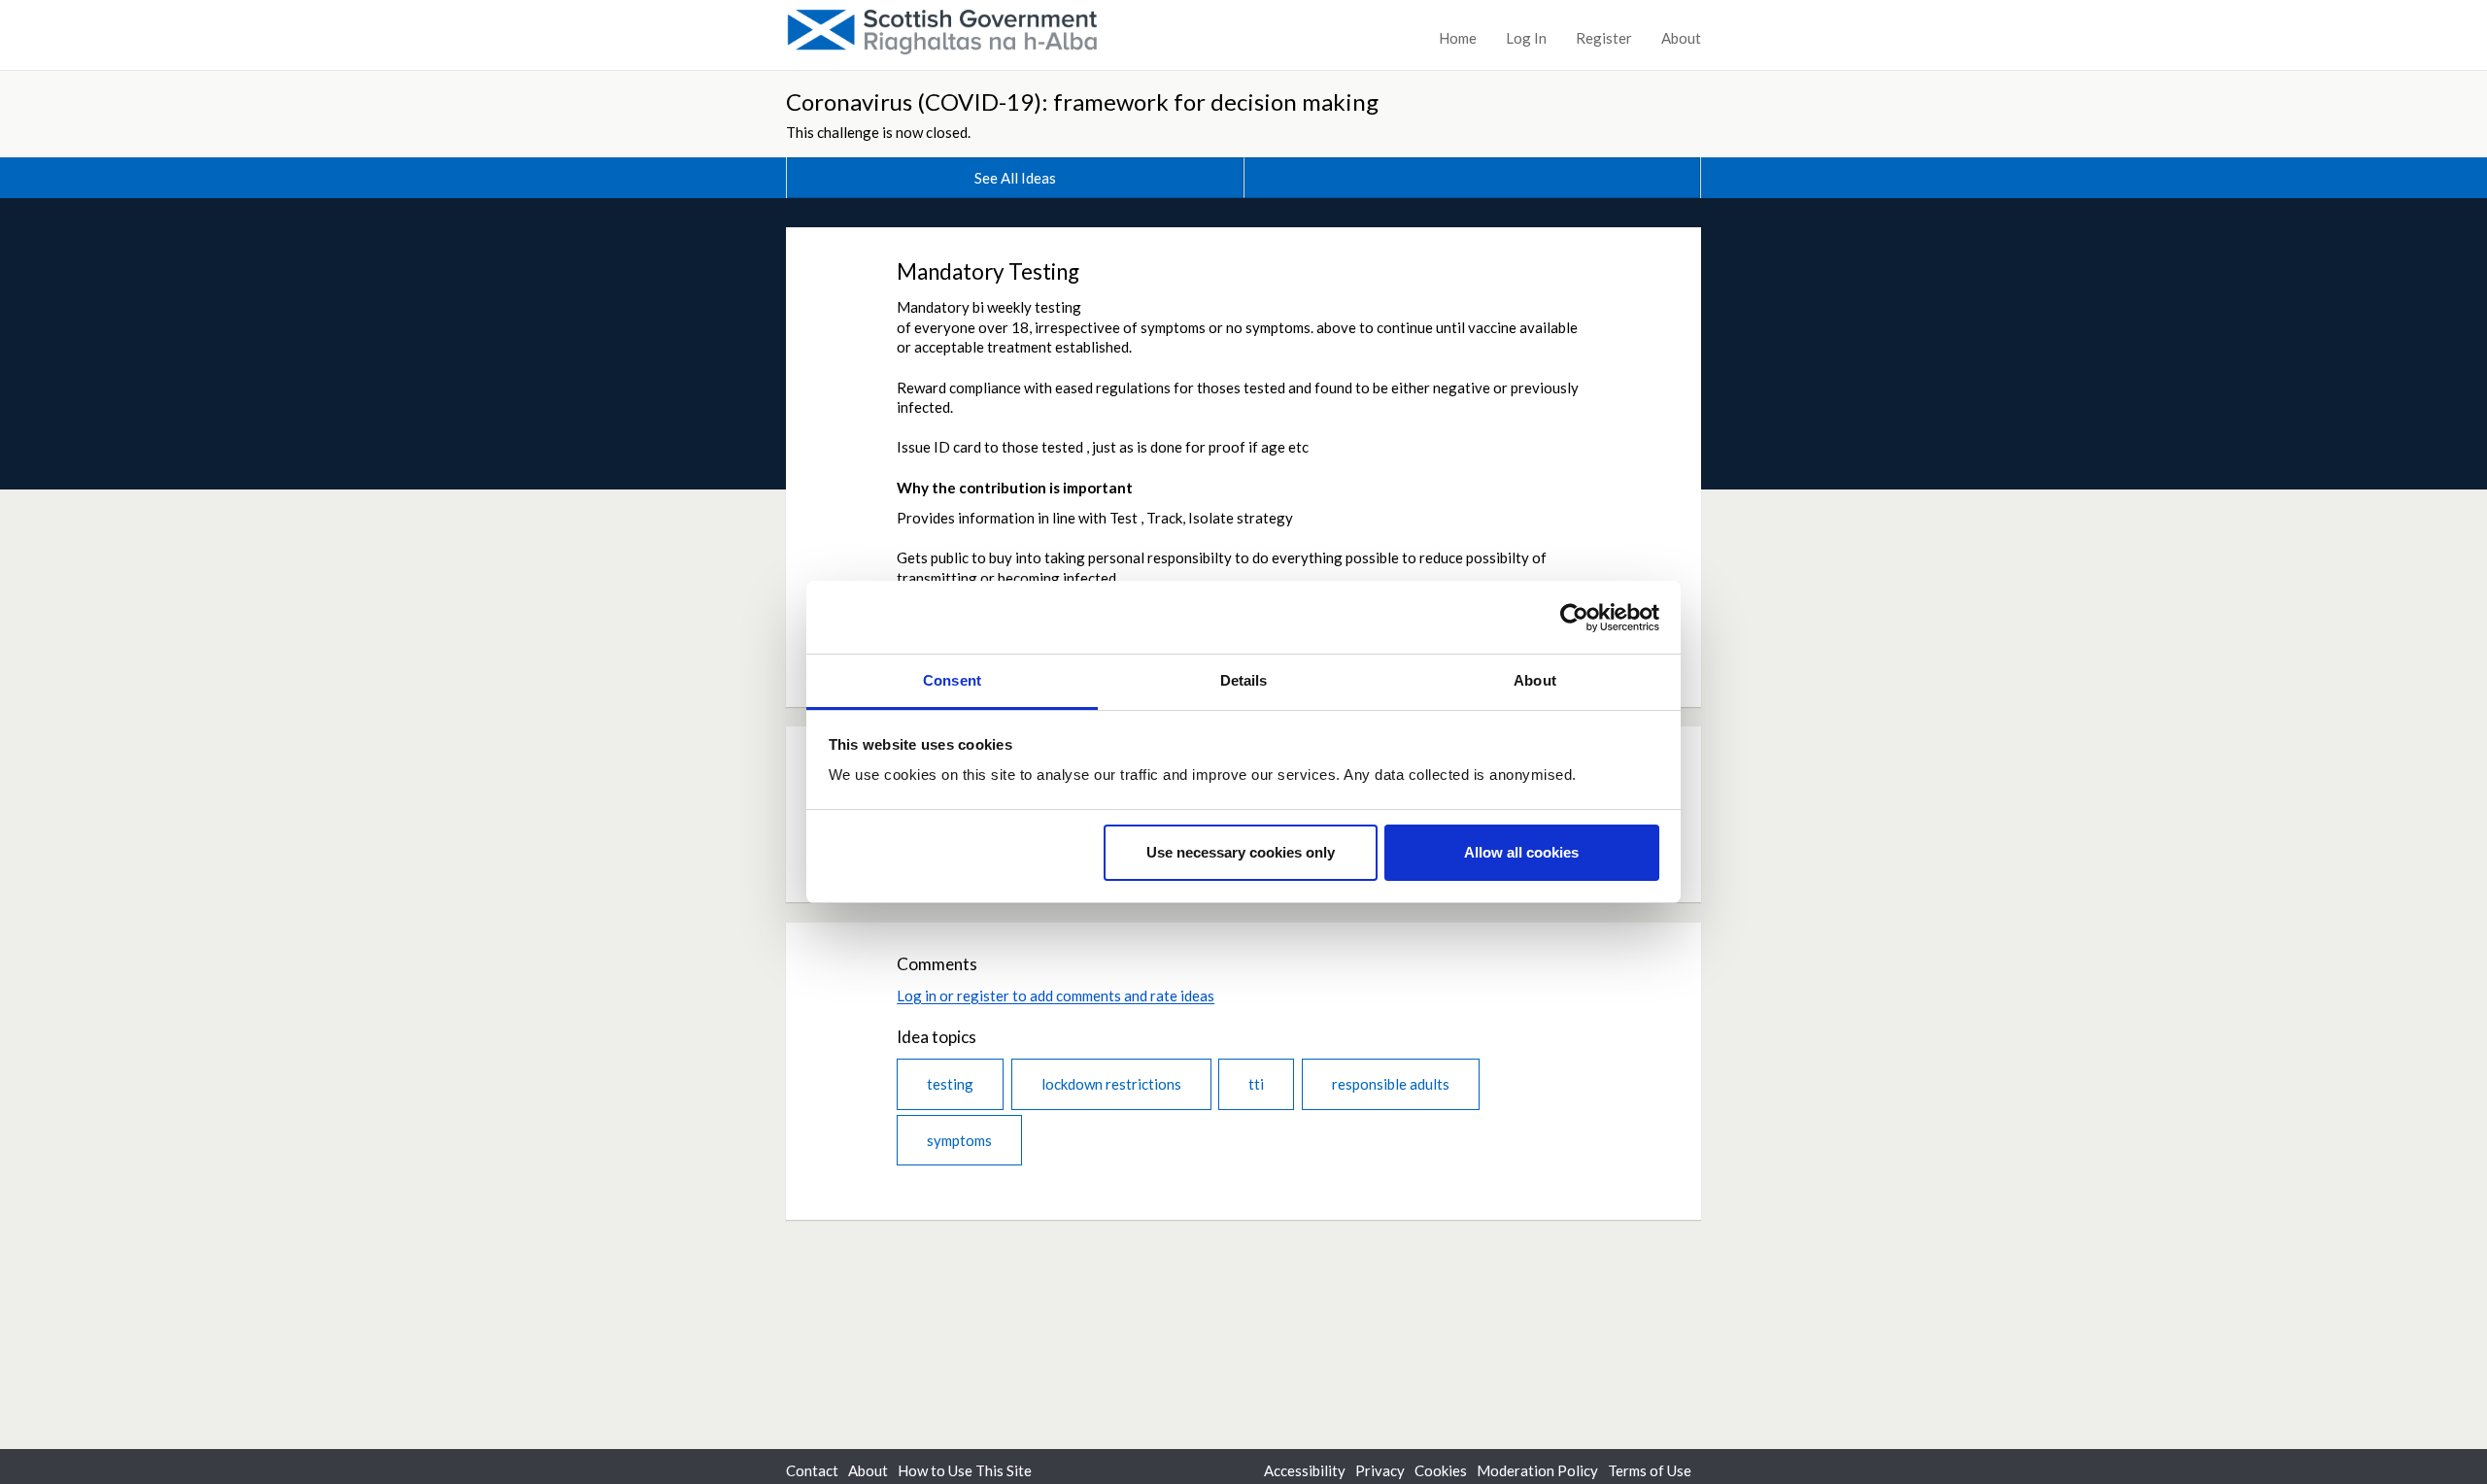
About (1681, 38)
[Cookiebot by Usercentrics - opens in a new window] (1574, 618)
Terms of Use (1650, 1470)
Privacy (1380, 1470)
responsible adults (1391, 1084)
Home (1458, 38)
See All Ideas (1015, 178)
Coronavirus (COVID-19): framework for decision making (1082, 101)
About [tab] (1535, 680)
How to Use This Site (965, 1470)
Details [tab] (1244, 680)
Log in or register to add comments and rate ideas (1056, 995)
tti (1256, 1084)
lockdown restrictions (1111, 1084)
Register (1604, 38)
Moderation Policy (1537, 1470)
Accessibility (1305, 1470)
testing (950, 1084)
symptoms (959, 1140)
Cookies (1441, 1470)
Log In (1526, 38)
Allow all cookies (1521, 852)
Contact (812, 1470)
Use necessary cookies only (1241, 852)
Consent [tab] (952, 680)
